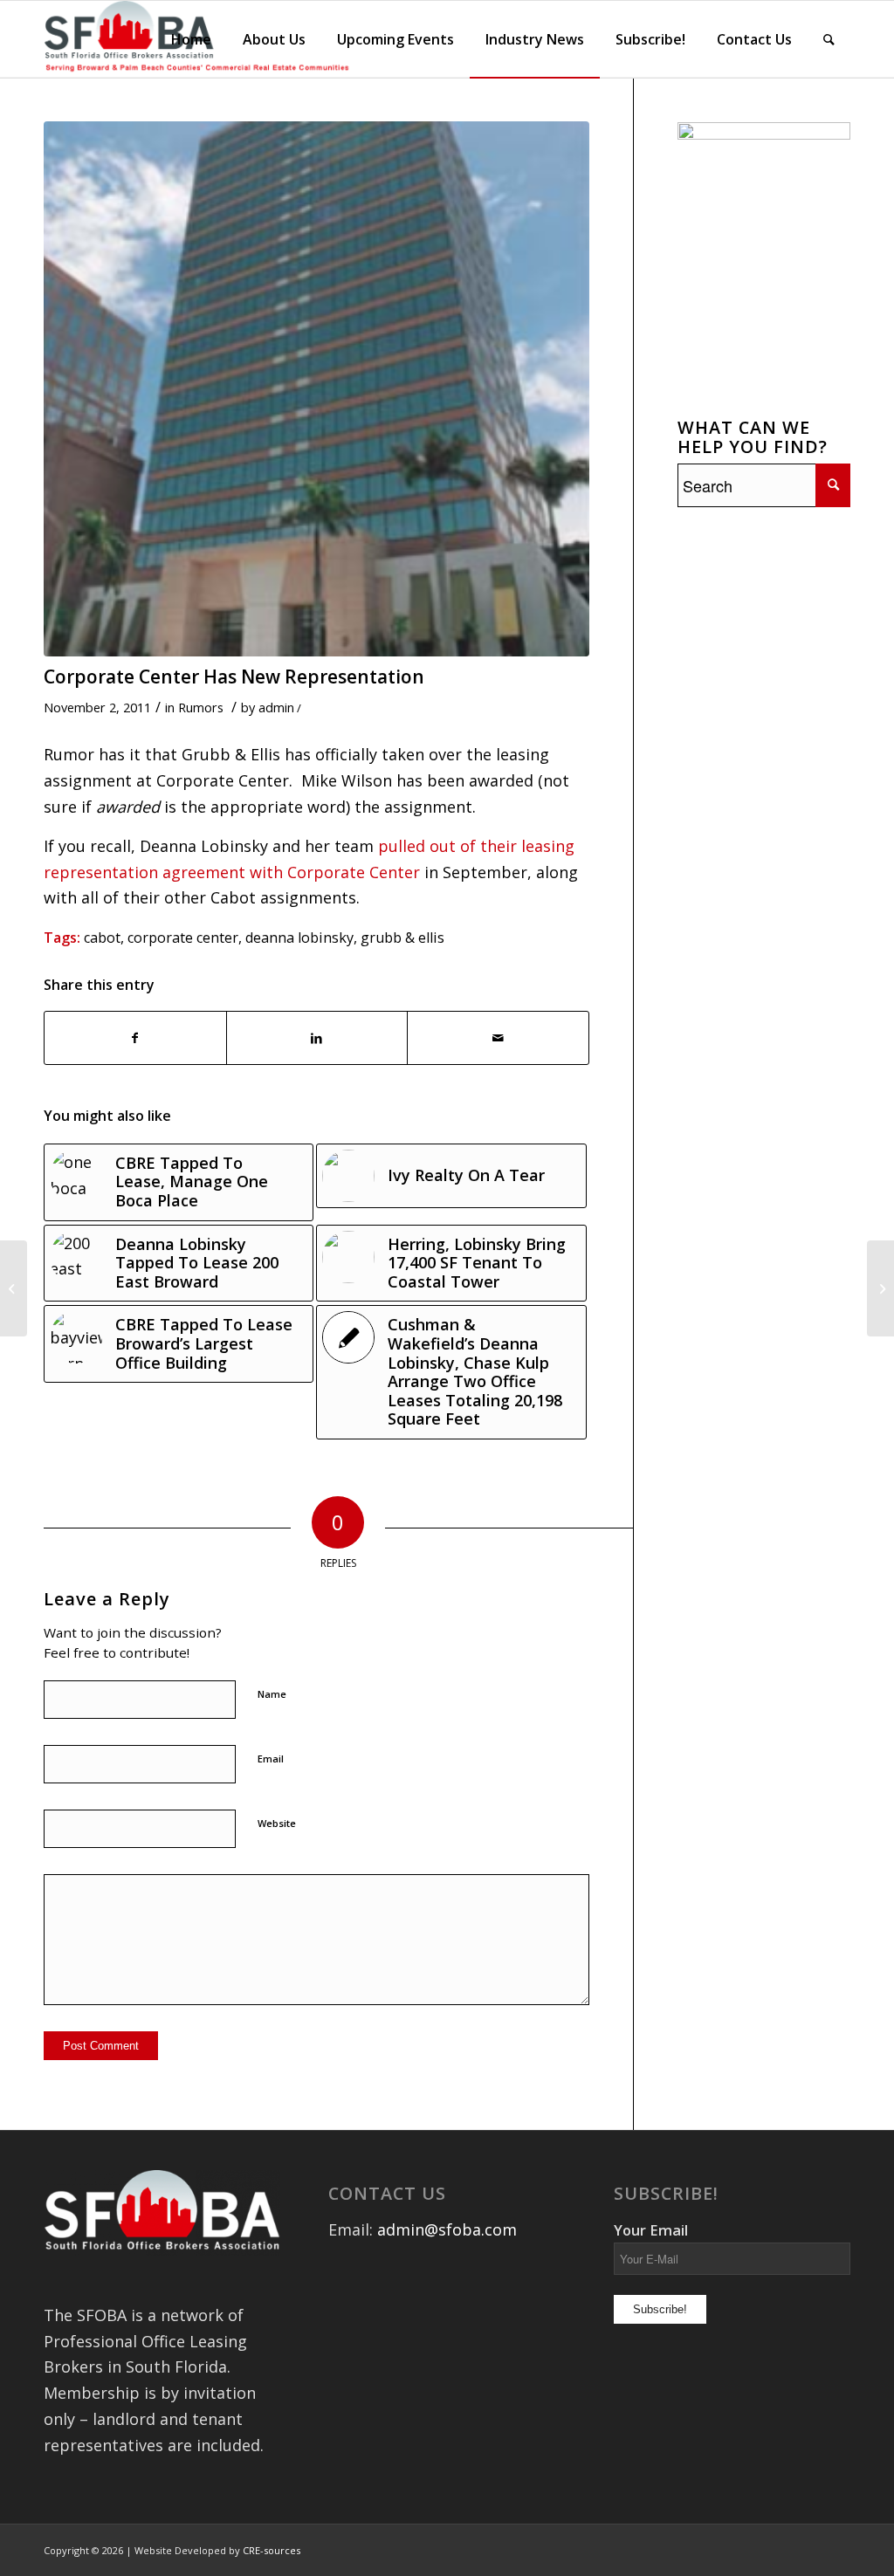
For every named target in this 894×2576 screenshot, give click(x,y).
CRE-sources (272, 2550)
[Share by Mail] (498, 1038)
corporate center (183, 938)
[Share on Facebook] (135, 1038)
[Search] (829, 39)
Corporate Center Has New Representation (234, 677)
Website (277, 1823)
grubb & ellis (402, 938)
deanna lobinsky (299, 938)
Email (271, 1759)
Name (272, 1694)
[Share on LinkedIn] (317, 1038)
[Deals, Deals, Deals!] (880, 1288)
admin (276, 707)
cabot (102, 938)
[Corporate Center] (316, 389)
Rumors (201, 707)
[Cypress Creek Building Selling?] (14, 1288)
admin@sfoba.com (447, 2229)
